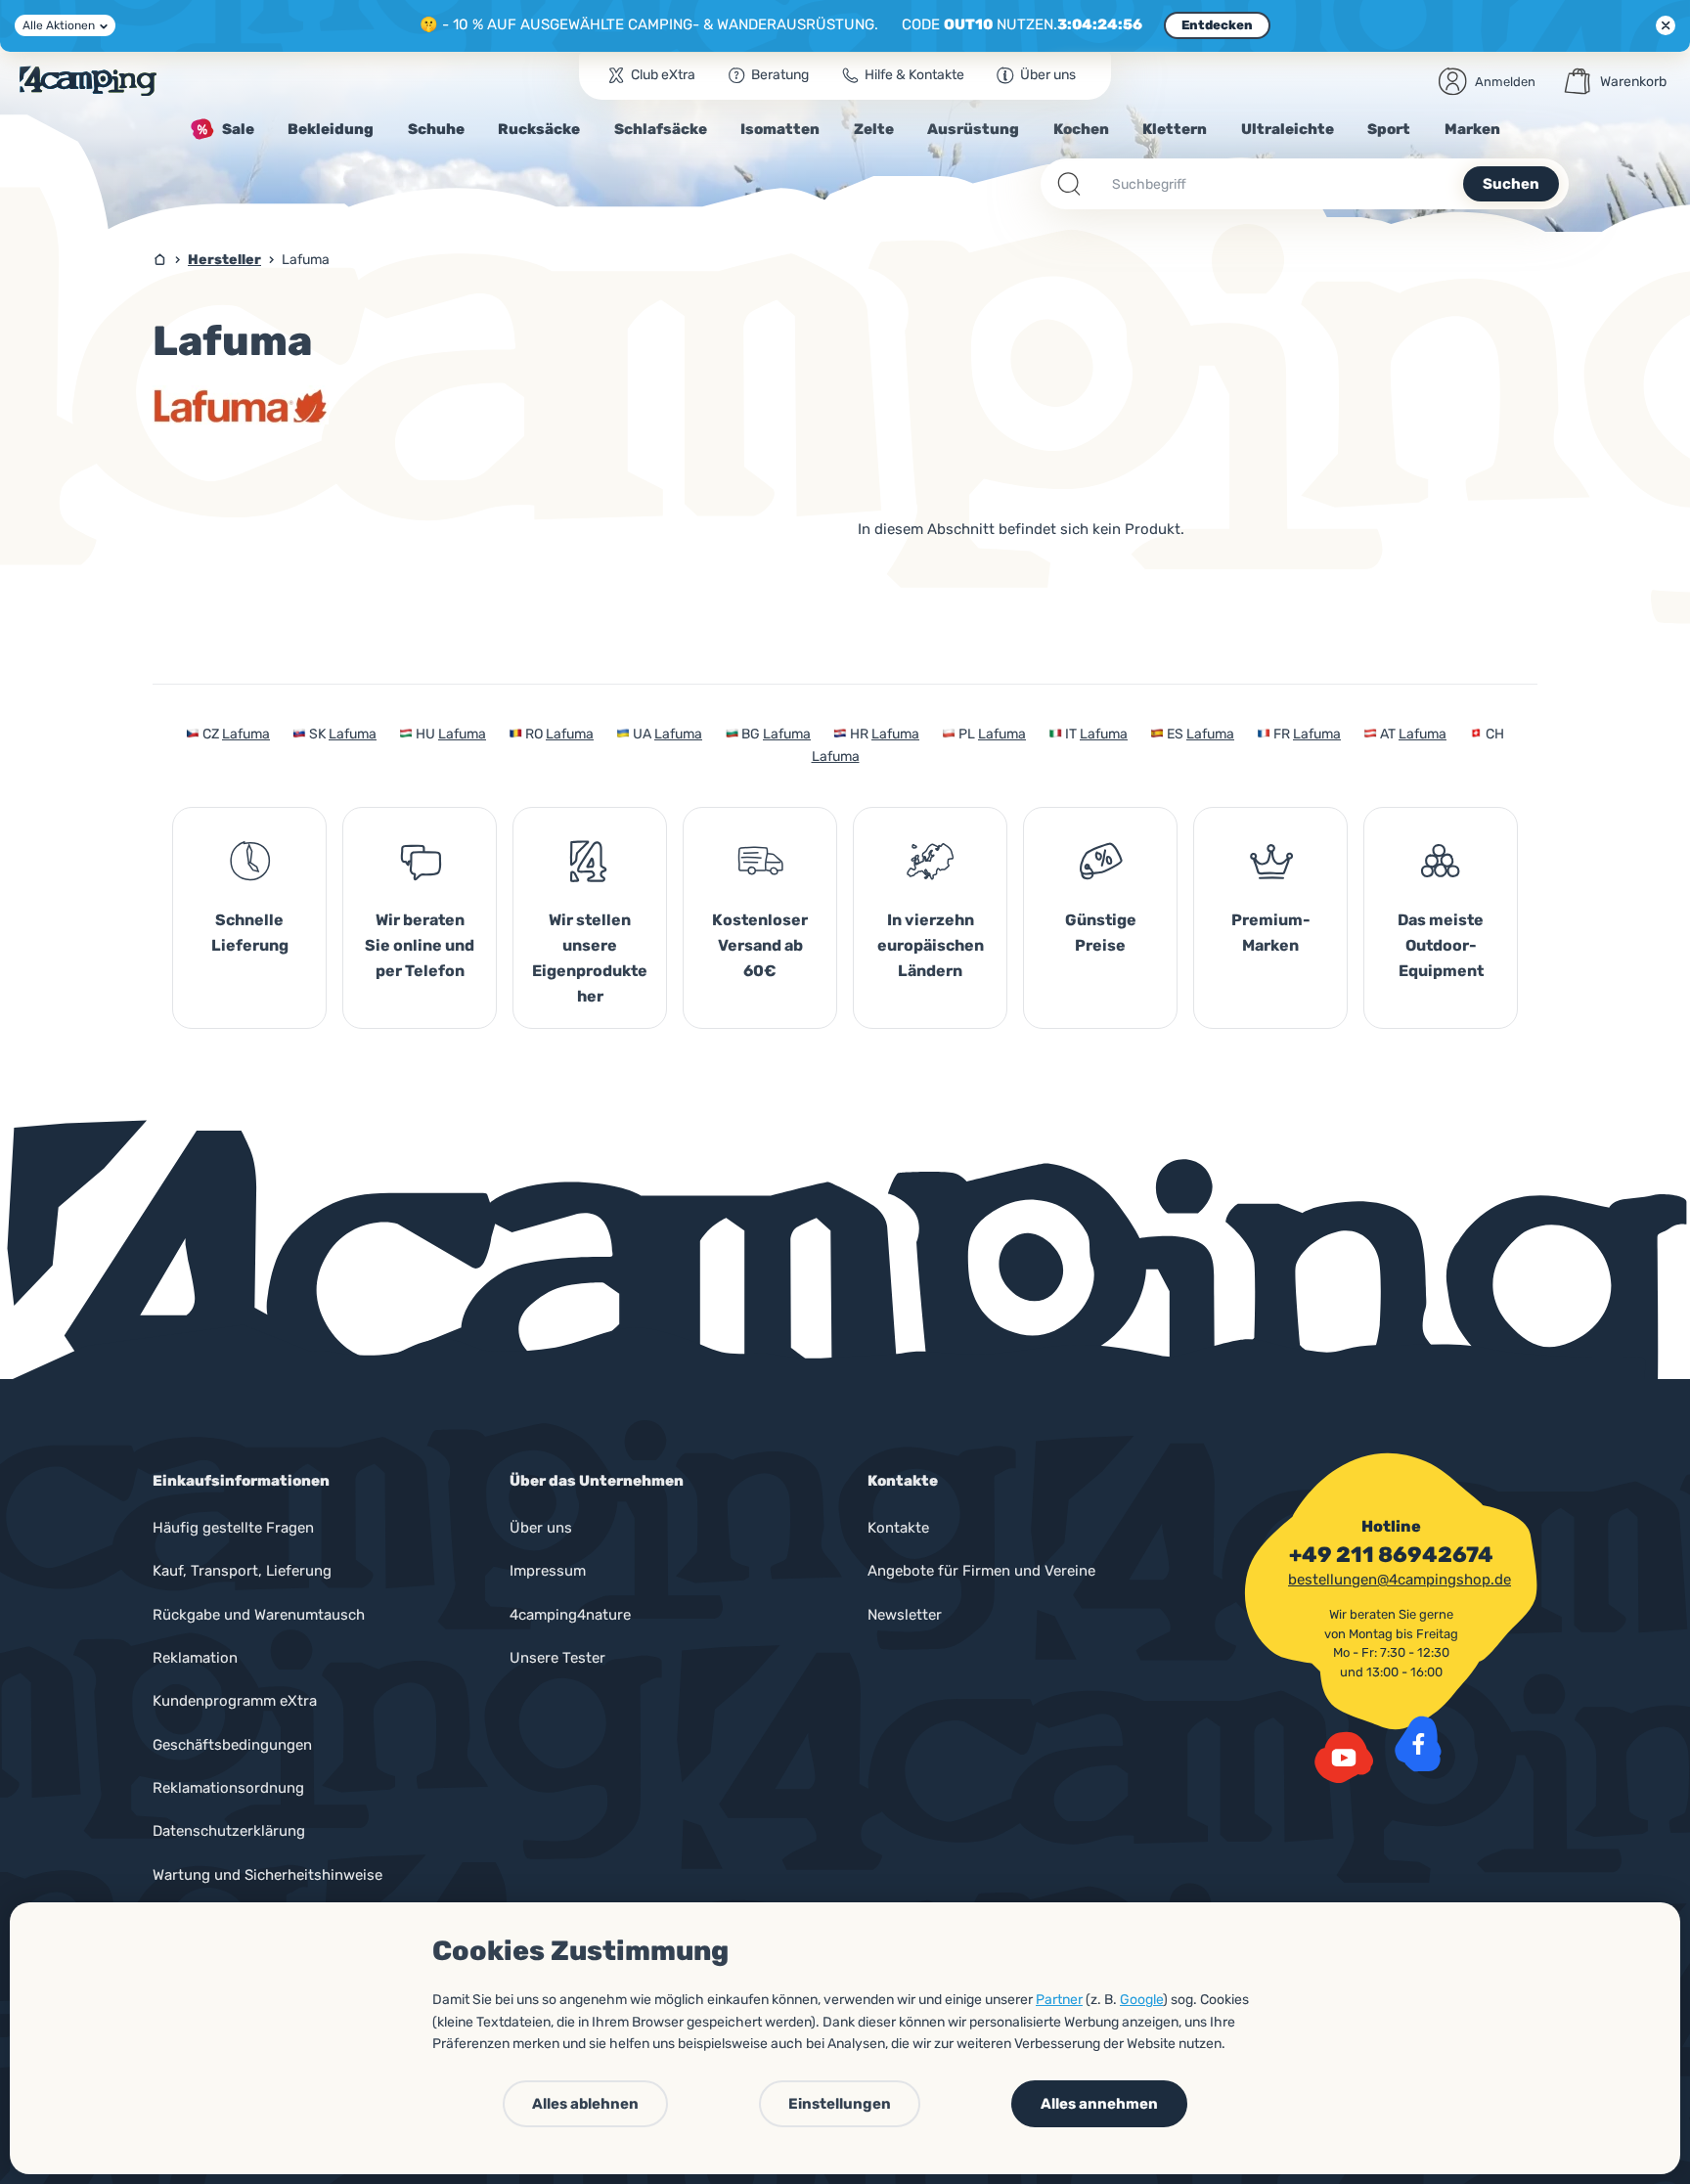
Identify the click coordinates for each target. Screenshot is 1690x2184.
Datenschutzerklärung (229, 1831)
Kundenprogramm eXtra (235, 1701)
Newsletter (905, 1615)
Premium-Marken (1271, 933)
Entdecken (1217, 25)
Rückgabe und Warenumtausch (259, 1615)
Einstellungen (840, 2104)
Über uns (541, 1528)
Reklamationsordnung (228, 1788)
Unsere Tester (557, 1658)
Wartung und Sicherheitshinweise (267, 1875)
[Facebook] (1418, 1744)
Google (1141, 2000)
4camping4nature (570, 1615)
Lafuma (246, 734)
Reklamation (195, 1658)
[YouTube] (1344, 1758)
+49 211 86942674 (1391, 1555)
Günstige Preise (1101, 933)
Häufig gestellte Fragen (233, 1528)
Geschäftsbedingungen (232, 1745)
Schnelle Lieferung (250, 933)
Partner (1059, 2000)
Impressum (548, 1571)
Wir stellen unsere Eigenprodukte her (590, 958)
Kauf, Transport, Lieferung (242, 1571)
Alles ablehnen (585, 2104)
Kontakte (898, 1528)
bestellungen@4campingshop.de (1400, 1580)
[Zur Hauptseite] (88, 81)
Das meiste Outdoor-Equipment (1441, 945)
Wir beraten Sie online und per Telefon (420, 945)
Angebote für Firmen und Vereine (981, 1571)
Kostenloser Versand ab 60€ (760, 945)
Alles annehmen (1099, 2104)
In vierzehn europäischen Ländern (931, 945)
